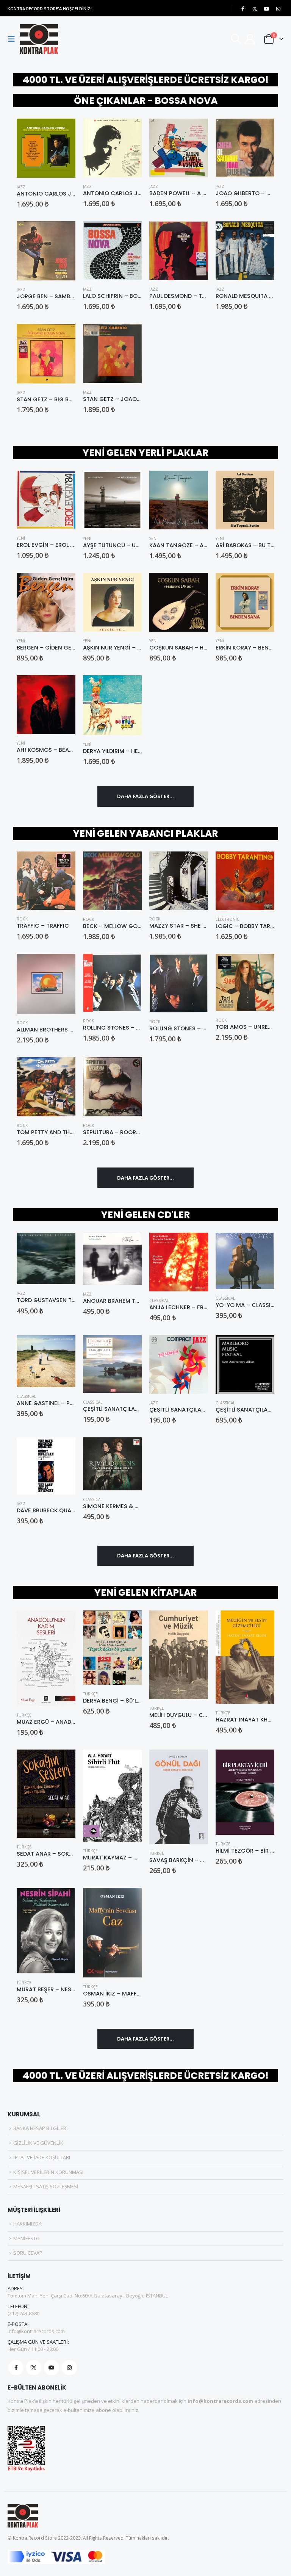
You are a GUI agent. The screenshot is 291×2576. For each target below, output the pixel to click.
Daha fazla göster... (145, 796)
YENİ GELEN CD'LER (145, 1215)
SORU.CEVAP (28, 2253)
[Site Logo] (39, 39)
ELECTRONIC (228, 919)
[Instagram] (278, 9)
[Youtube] (266, 9)
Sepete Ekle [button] (63, 131)
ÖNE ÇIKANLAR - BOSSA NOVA (146, 101)
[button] (14, 39)
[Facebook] (243, 9)
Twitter (34, 2368)
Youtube (52, 2368)
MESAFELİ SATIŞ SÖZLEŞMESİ (46, 2186)
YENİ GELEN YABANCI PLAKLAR (145, 833)
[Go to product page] (46, 148)
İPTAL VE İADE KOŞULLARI (42, 2157)
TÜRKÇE (24, 1715)
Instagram (69, 2368)
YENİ (21, 538)
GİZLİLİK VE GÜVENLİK (38, 2143)
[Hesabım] (250, 39)
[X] (255, 9)
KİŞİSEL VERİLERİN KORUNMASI (48, 2172)
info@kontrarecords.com (36, 2331)
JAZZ (21, 187)
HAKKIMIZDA (27, 2224)
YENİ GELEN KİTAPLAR (145, 1592)
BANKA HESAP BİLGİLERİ (41, 2128)
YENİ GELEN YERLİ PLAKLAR (145, 453)
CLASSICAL (159, 1301)
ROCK (22, 919)
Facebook (16, 2368)
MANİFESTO (27, 2238)
